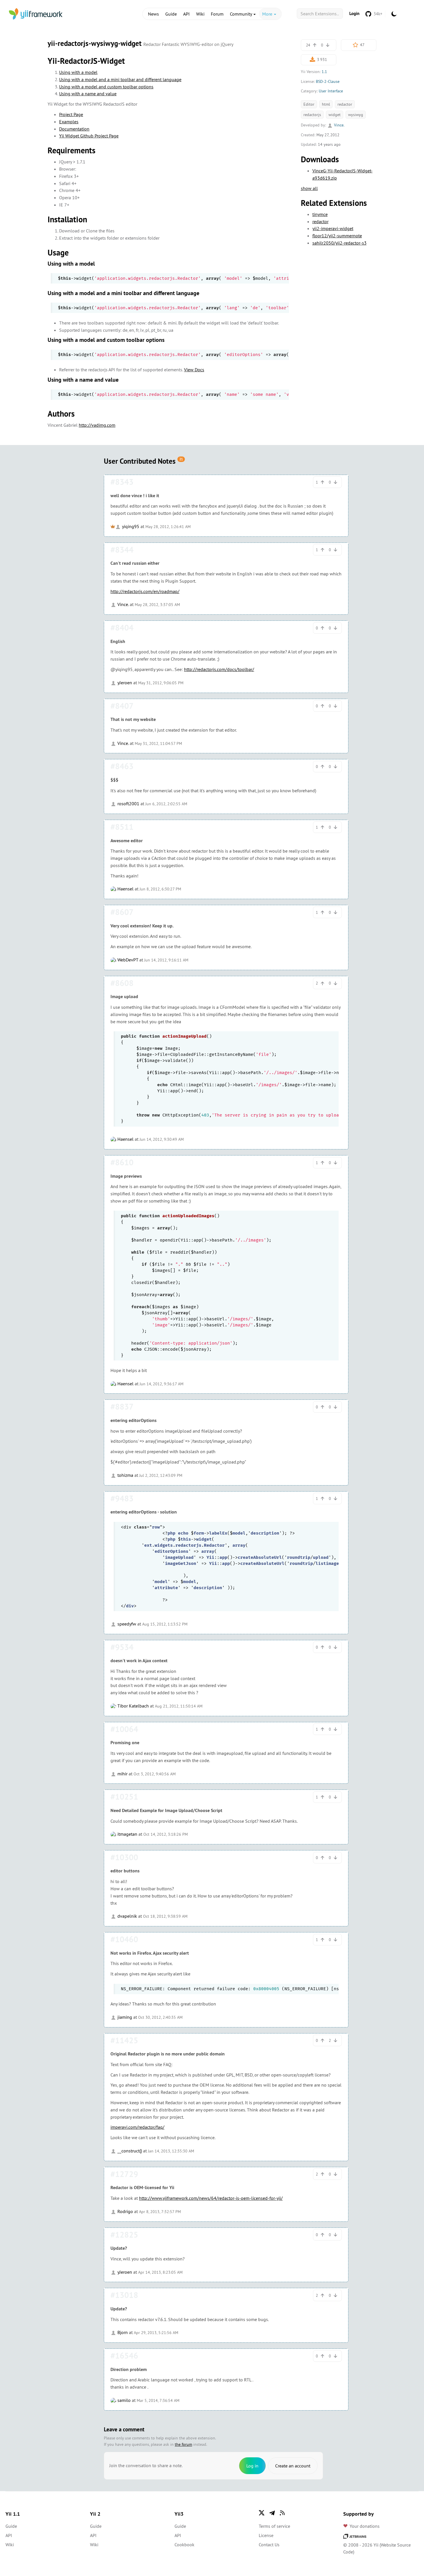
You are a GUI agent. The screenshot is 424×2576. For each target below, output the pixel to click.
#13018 (124, 2295)
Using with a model (78, 72)
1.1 (324, 72)
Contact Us (269, 2545)
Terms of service (274, 2526)
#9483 (122, 1498)
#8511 (122, 827)
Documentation (74, 129)
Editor (309, 104)
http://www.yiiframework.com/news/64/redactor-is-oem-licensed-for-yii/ (211, 2198)
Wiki (200, 14)
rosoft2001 (128, 804)
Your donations (365, 2526)
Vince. (339, 125)
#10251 (124, 1797)
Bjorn (122, 2332)
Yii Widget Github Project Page (89, 136)
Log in (252, 2466)
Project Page (71, 114)
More (268, 14)
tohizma (125, 1475)
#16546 (124, 2356)
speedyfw (126, 1624)
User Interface (331, 91)
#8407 (122, 706)
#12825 (124, 2235)
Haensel (125, 889)
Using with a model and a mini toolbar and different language (120, 79)
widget (335, 115)
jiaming (124, 2017)
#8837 (122, 1407)
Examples (69, 122)
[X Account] (262, 2513)
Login (354, 13)
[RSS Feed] (282, 2513)
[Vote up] (315, 45)
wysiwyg (356, 115)
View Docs (194, 370)
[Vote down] (328, 45)
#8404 (122, 628)
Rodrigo (125, 2211)
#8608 (122, 983)
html (326, 104)
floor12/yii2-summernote (337, 236)
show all (309, 188)
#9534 (122, 1647)
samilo (123, 2400)
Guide (171, 14)
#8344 (122, 550)
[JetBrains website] (355, 2536)
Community (241, 14)
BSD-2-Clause (328, 81)
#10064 (124, 1729)
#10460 (124, 1939)
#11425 (124, 2040)
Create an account (293, 2466)
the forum (183, 2444)
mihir (122, 1774)
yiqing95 (130, 526)
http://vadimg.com (97, 425)
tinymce (320, 214)
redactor (345, 104)
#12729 (124, 2174)
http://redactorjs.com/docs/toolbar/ (219, 669)
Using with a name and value (88, 94)
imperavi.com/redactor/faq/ (137, 2127)
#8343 (122, 482)
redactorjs (312, 115)
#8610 (122, 1162)
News (153, 14)
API (186, 14)
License (266, 2535)
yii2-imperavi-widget (333, 228)
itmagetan (127, 1834)
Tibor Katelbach (133, 1706)
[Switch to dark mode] (394, 14)
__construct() (129, 2151)
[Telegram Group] (272, 2513)
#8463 (122, 766)
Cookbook (184, 2545)
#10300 (124, 1857)
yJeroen (124, 683)
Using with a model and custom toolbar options (106, 87)
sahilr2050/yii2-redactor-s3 (339, 243)
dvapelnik (127, 1916)
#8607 (122, 912)
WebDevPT (127, 960)
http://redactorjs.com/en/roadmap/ (145, 591)
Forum (217, 14)
